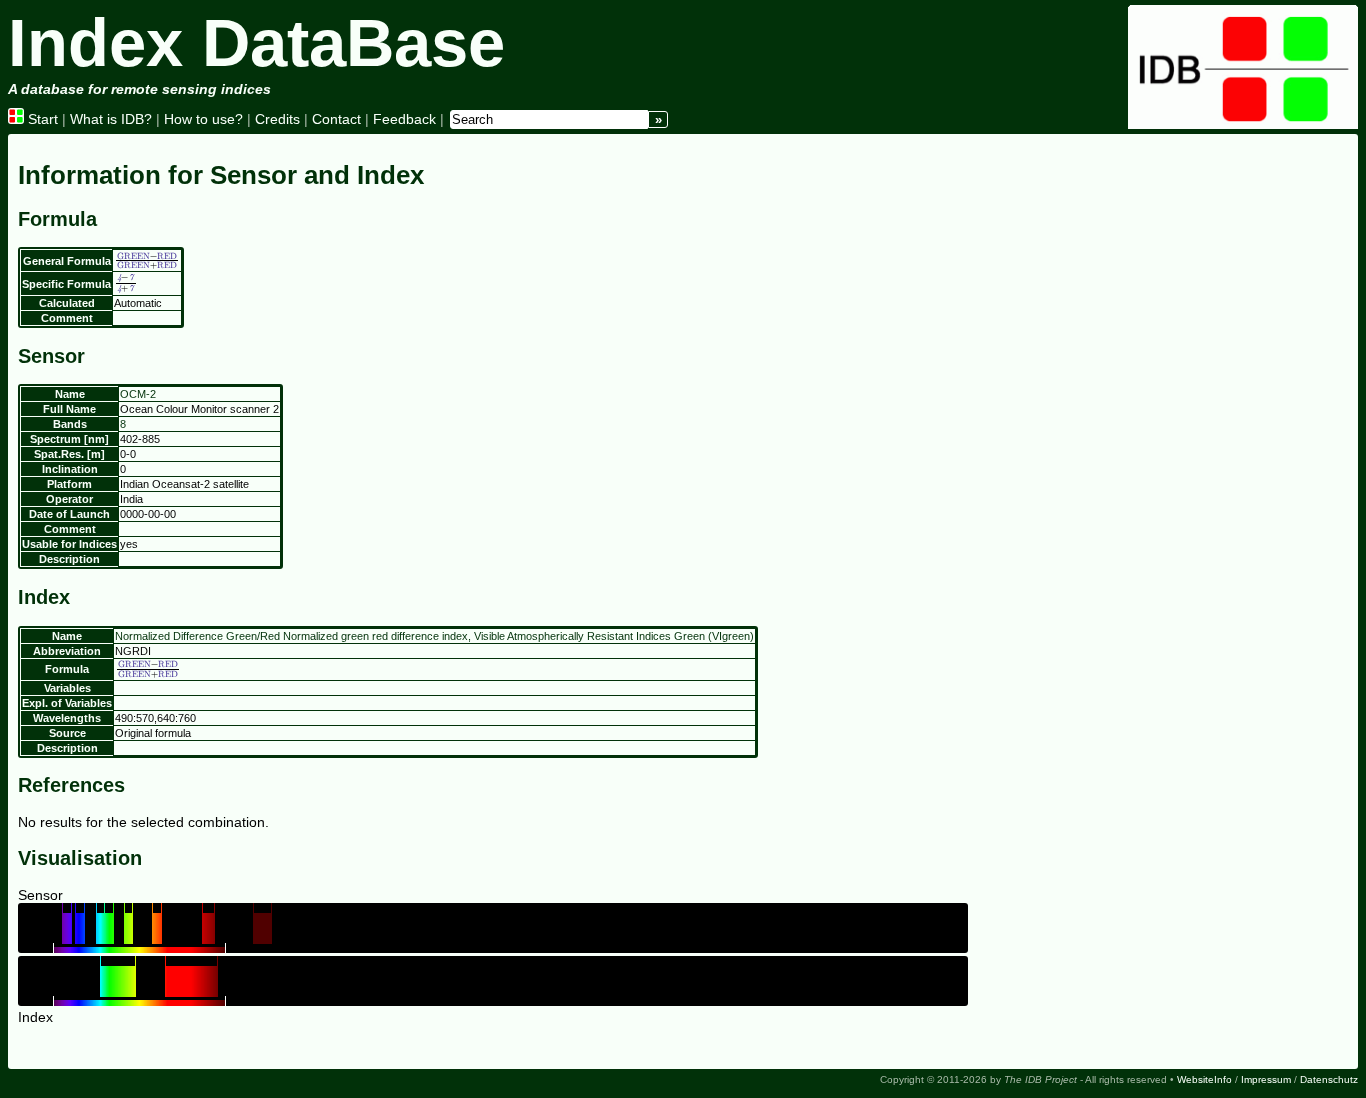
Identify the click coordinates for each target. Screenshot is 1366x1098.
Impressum (1266, 1079)
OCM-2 (138, 394)
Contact (336, 119)
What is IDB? (111, 119)
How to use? (203, 119)
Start (41, 119)
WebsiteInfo (1204, 1079)
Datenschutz (1329, 1079)
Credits (277, 119)
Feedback (404, 119)
